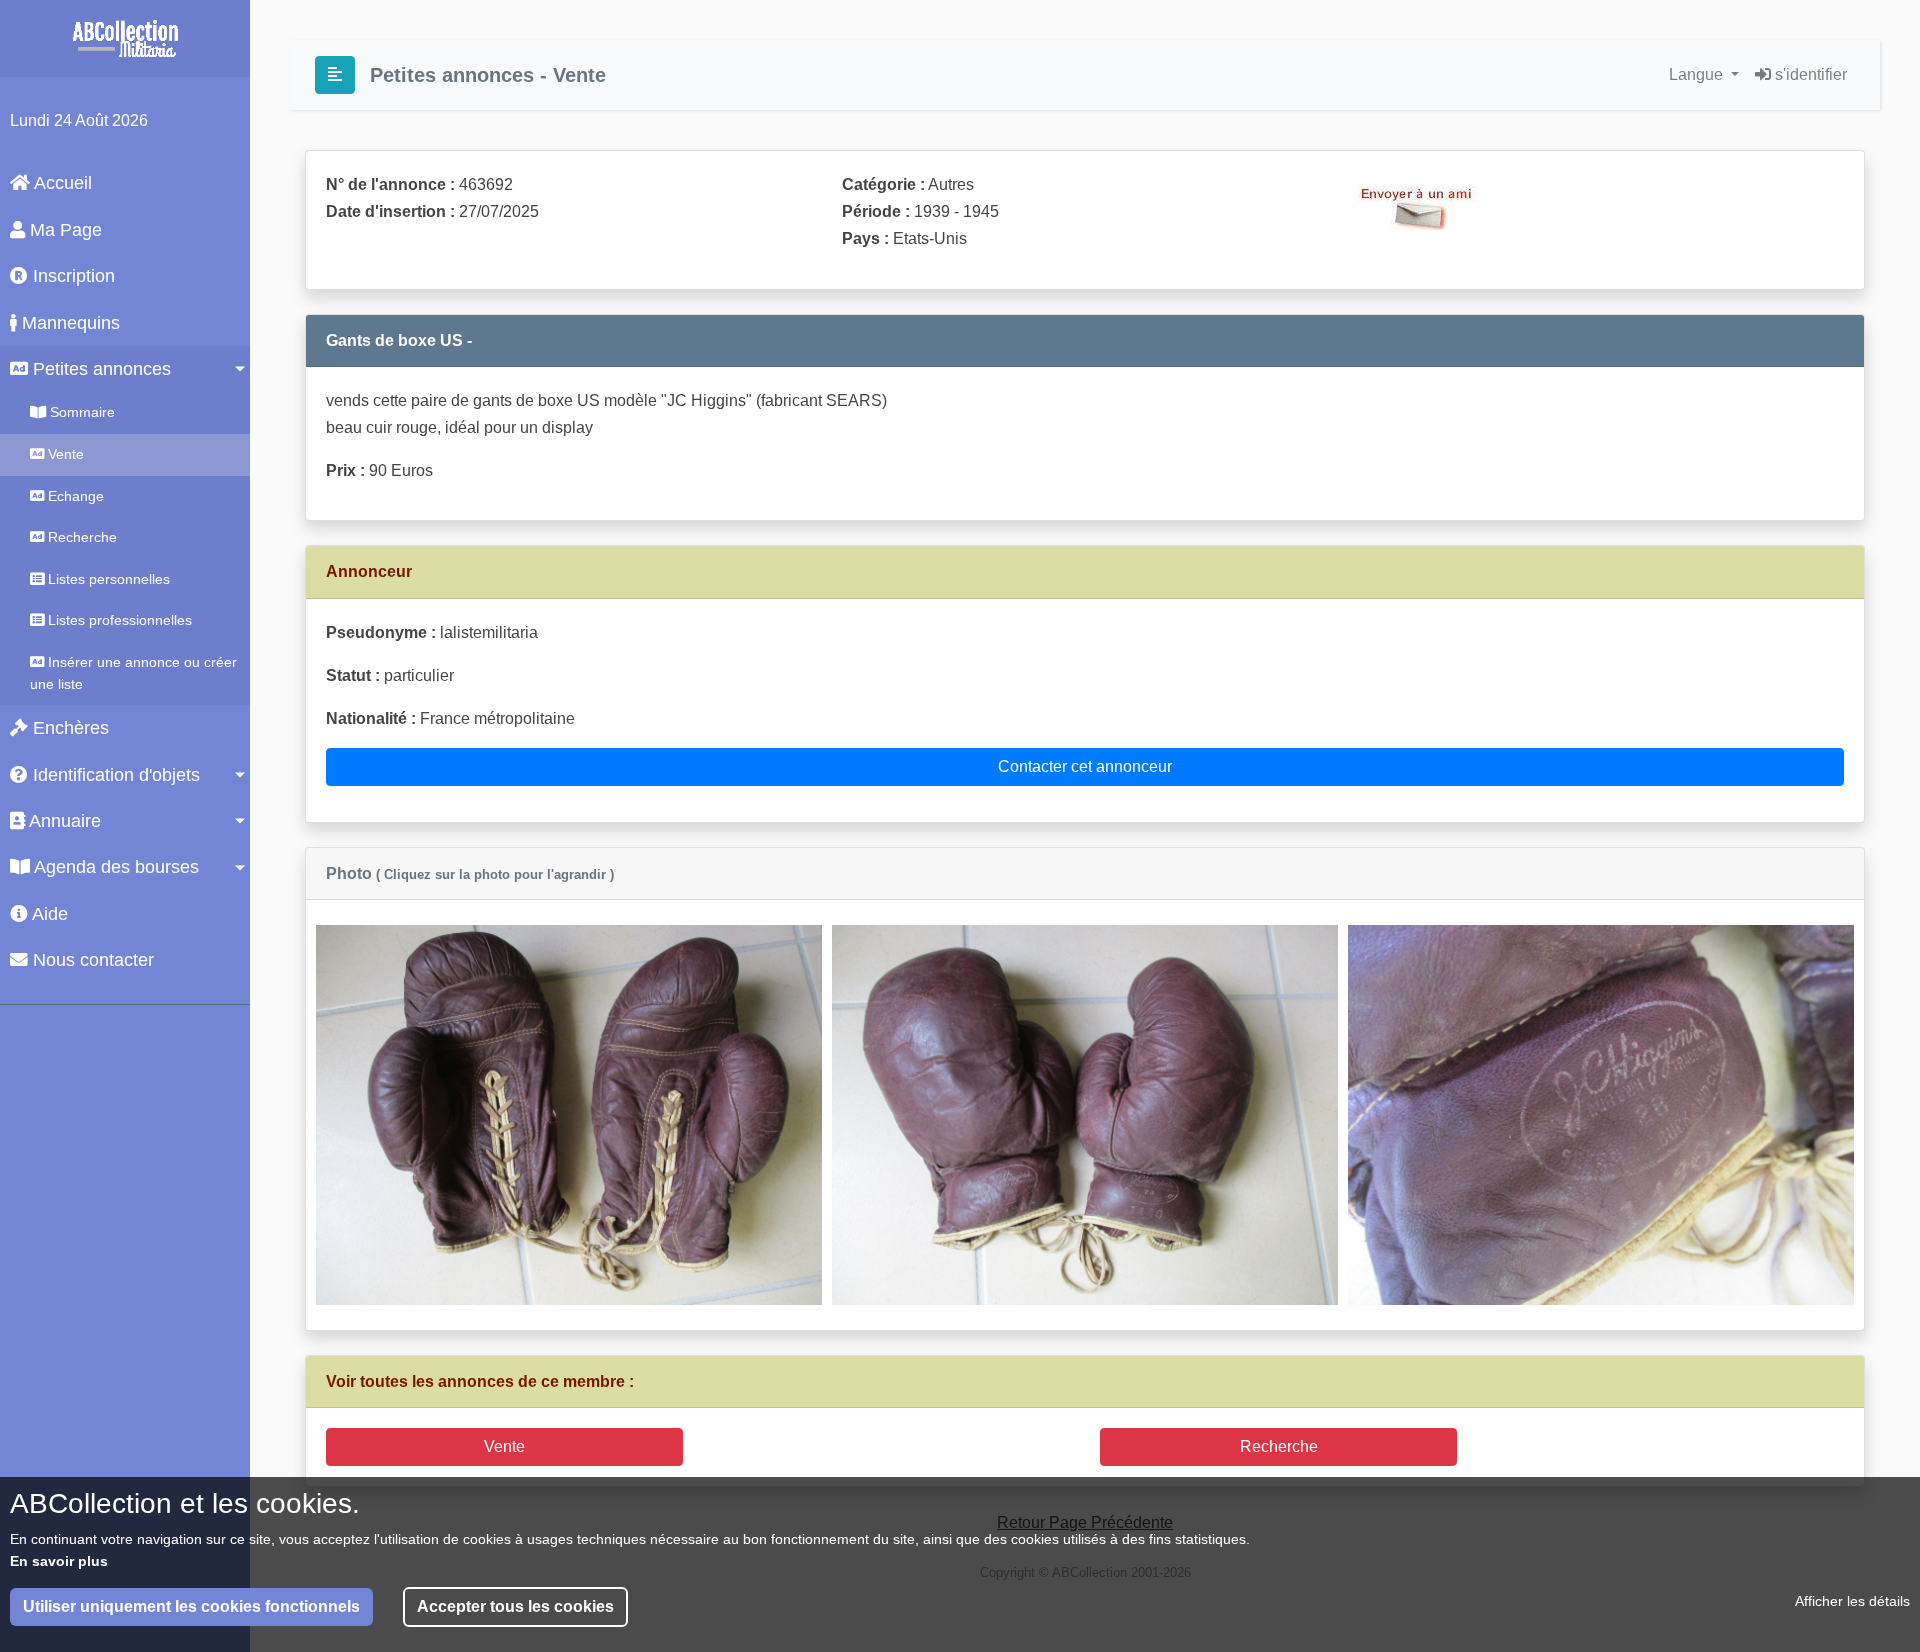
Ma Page (63, 230)
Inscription (71, 276)
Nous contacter (91, 960)
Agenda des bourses (114, 867)
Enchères (68, 728)
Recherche (80, 537)
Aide (48, 914)
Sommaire (80, 412)
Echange (74, 496)
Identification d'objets (114, 775)
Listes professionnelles (118, 620)
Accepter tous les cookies (515, 1606)
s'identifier (1809, 74)
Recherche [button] (1279, 1446)
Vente (64, 454)
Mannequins (68, 323)
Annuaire (63, 821)
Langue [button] (1698, 74)
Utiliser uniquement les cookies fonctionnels (191, 1606)
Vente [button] (504, 1446)
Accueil (61, 183)
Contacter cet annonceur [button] (1085, 766)
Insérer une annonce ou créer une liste (133, 673)
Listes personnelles (107, 579)
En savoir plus (59, 1560)
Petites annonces (99, 369)
